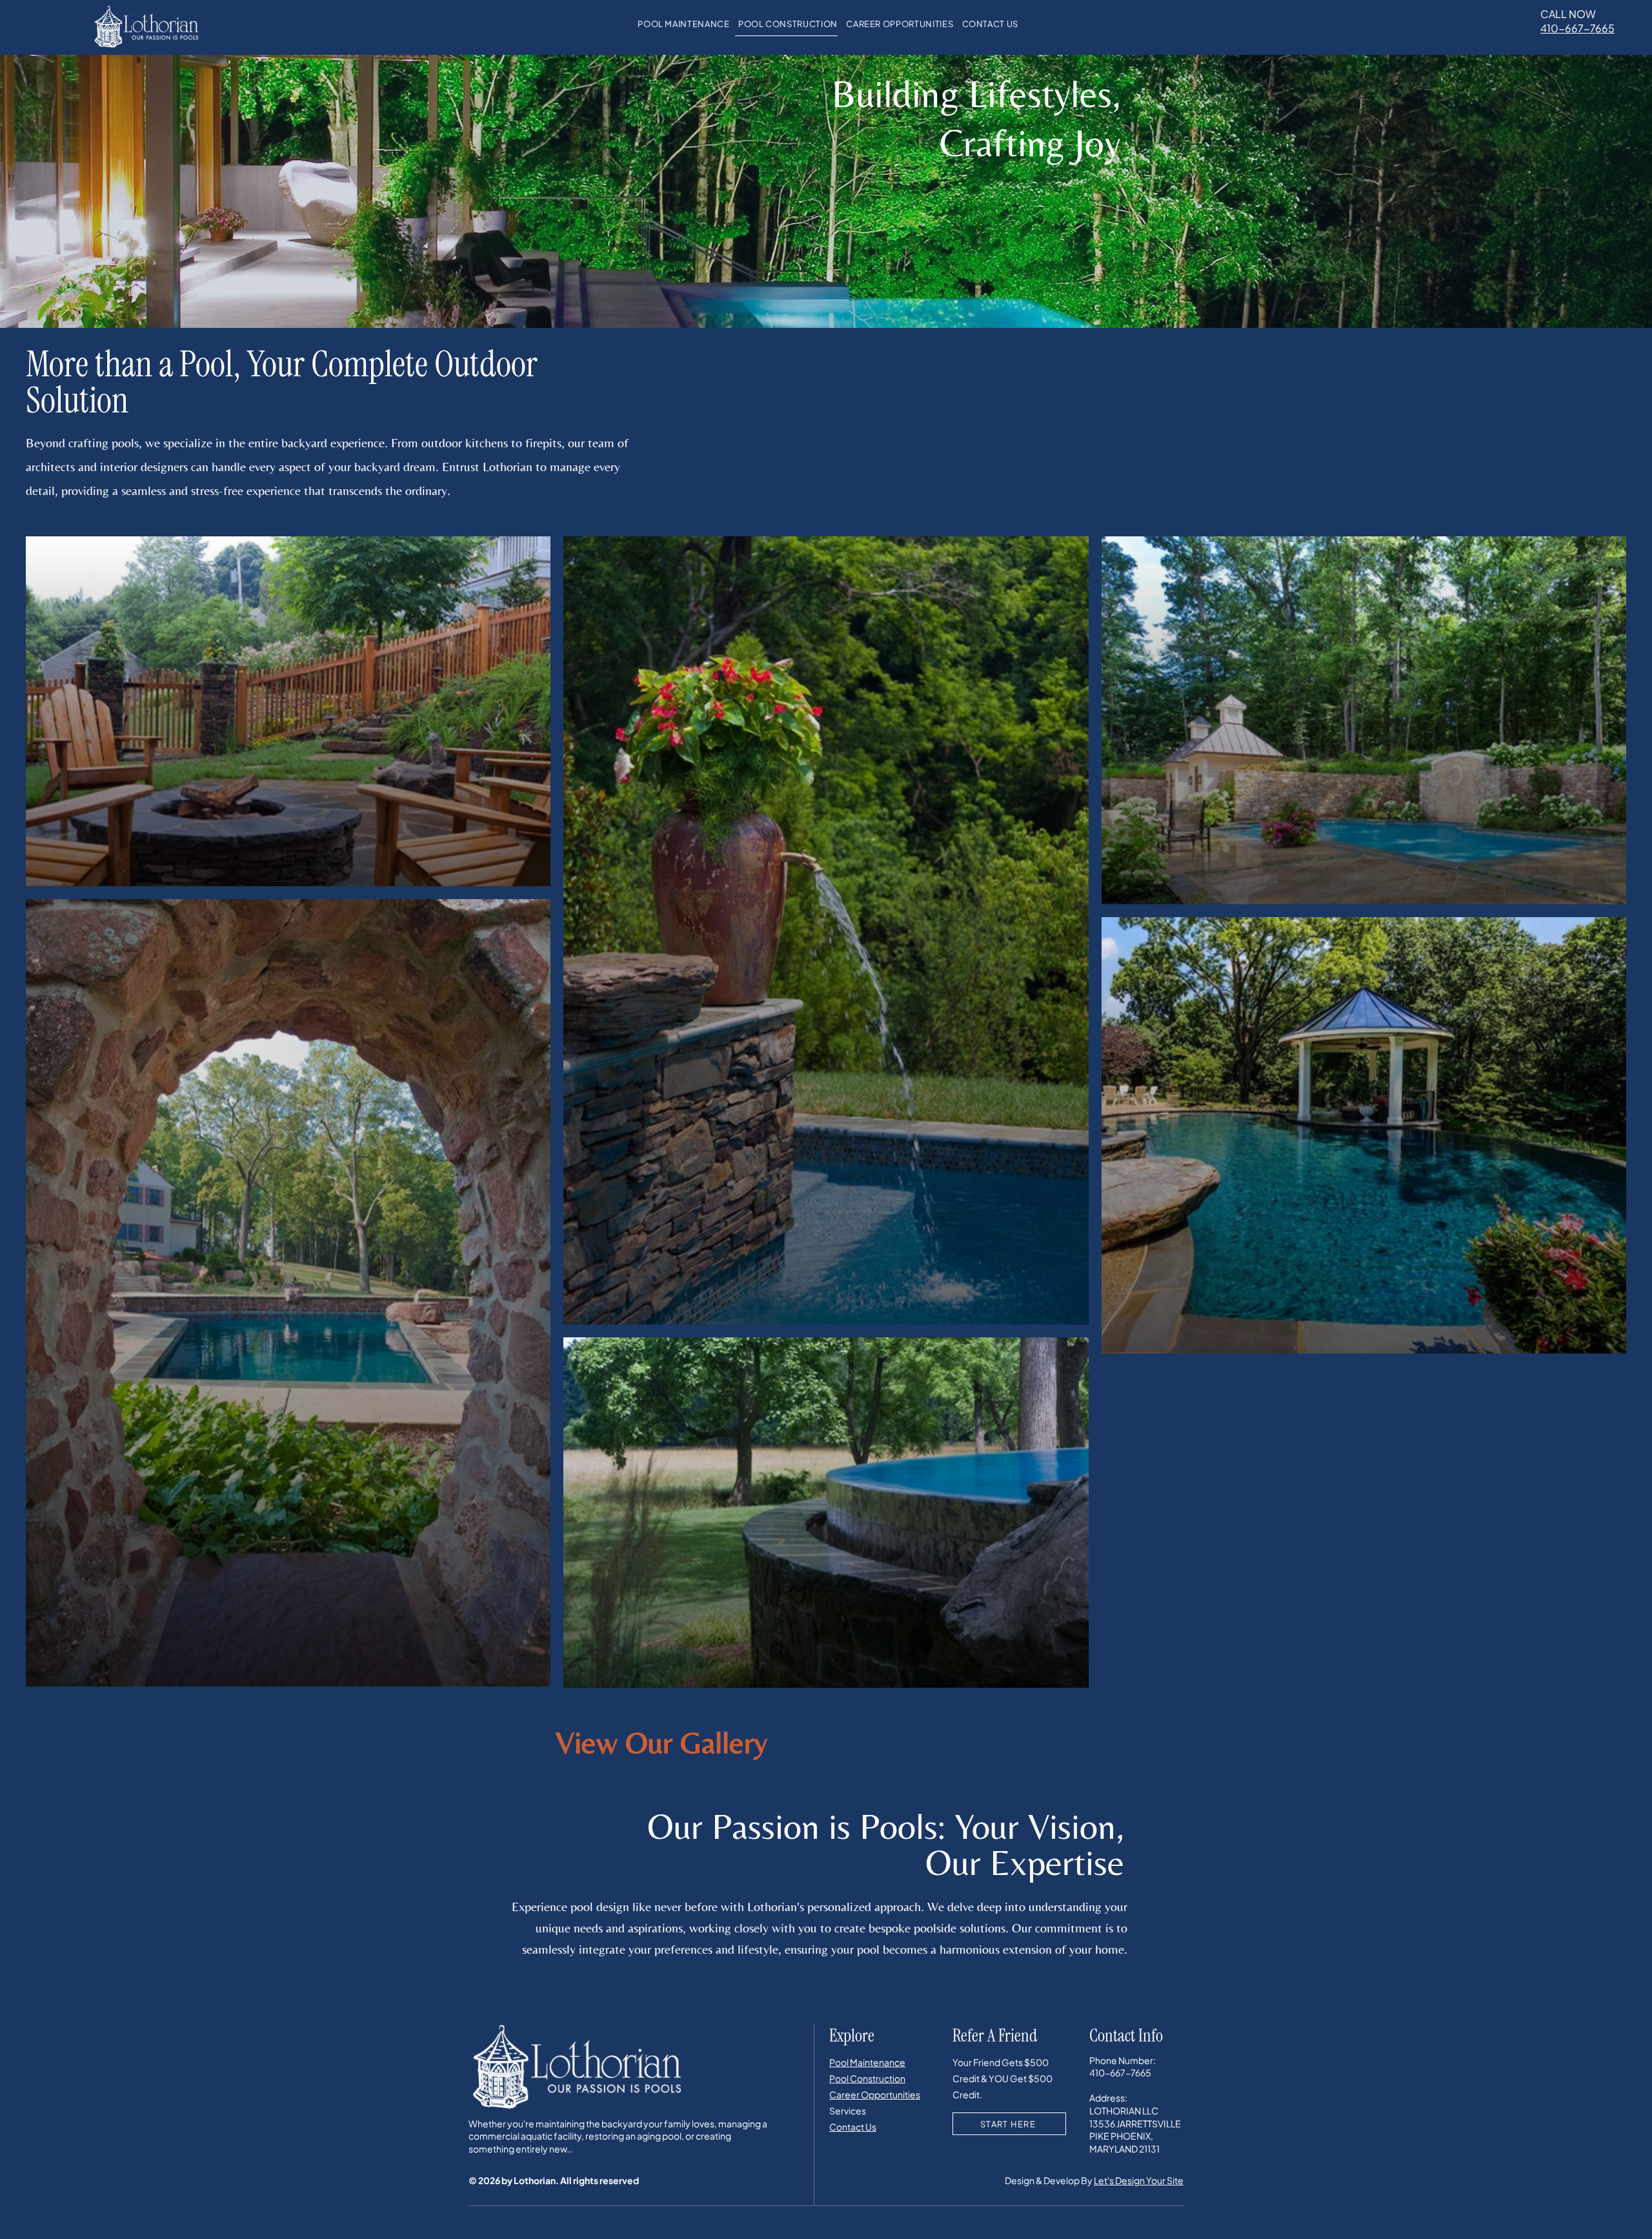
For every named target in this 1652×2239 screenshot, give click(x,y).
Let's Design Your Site (1139, 2180)
